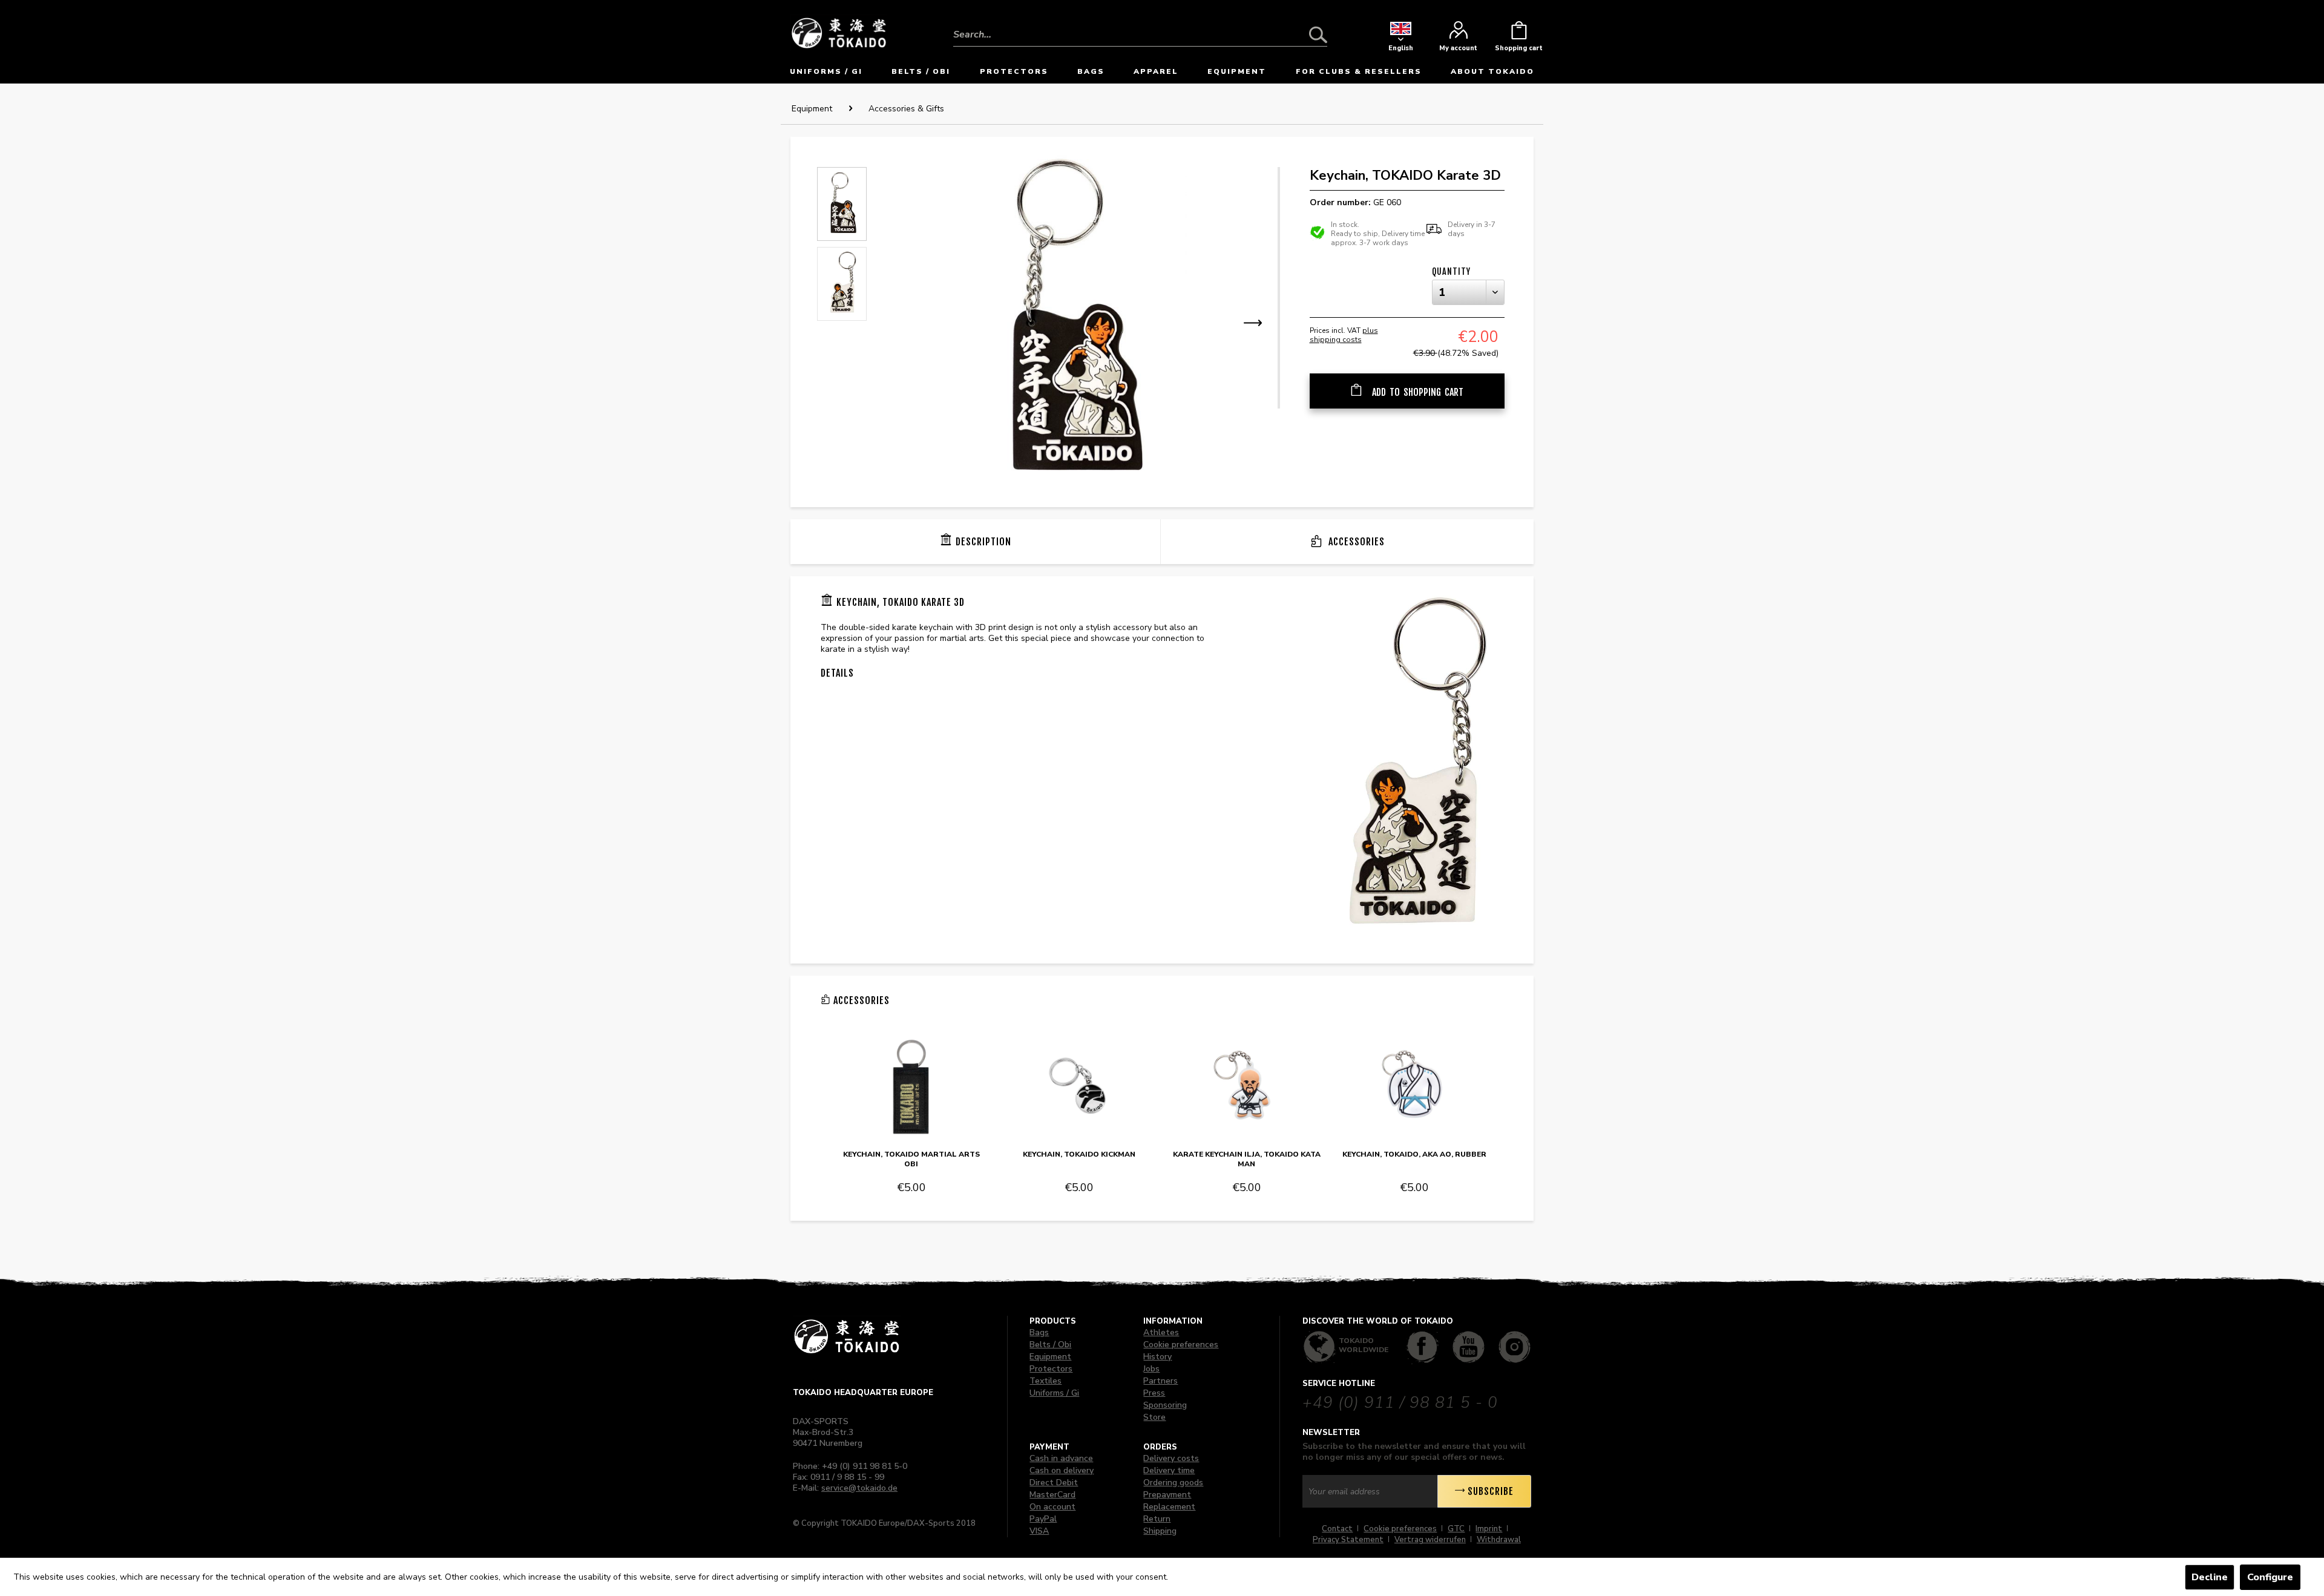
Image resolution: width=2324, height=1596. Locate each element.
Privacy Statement (1348, 1540)
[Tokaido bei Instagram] (1515, 1347)
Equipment (1050, 1357)
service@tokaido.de (859, 1488)
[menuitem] (1140, 25)
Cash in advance (1061, 1458)
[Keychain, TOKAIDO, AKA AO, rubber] (1414, 1088)
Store (1154, 1417)
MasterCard (1052, 1495)
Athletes (1161, 1332)
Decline (2210, 1577)
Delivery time (1169, 1470)
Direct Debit (1054, 1483)
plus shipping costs (1344, 335)
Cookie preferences (1181, 1345)
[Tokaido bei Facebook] (1423, 1347)
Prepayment (1167, 1495)
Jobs (1151, 1369)
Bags (1039, 1332)
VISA (1039, 1531)
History (1157, 1357)
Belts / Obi (1050, 1345)
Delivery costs (1171, 1458)
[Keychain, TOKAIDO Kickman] (1079, 1088)
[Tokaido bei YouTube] (1469, 1347)
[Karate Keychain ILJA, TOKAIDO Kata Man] (1247, 1088)
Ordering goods (1173, 1483)
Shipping (1160, 1531)
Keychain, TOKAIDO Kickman (1079, 1154)
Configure (2270, 1577)
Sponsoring (1165, 1405)
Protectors (1051, 1369)
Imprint (1489, 1529)
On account (1052, 1507)
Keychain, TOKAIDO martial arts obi (911, 1159)
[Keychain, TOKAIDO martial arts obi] (911, 1088)
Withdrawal (1499, 1540)
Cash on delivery (1062, 1470)
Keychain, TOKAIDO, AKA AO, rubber (1414, 1154)
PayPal (1043, 1519)
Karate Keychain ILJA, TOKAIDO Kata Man (1247, 1159)
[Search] (1318, 34)
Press (1154, 1393)
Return (1157, 1519)
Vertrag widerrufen (1430, 1540)
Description (983, 542)
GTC (1456, 1529)
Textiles (1045, 1381)
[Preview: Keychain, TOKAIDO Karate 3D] (842, 204)
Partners (1160, 1381)
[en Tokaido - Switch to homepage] (839, 32)
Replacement (1169, 1507)
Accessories (1355, 542)
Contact (1337, 1529)
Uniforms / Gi (1054, 1393)
